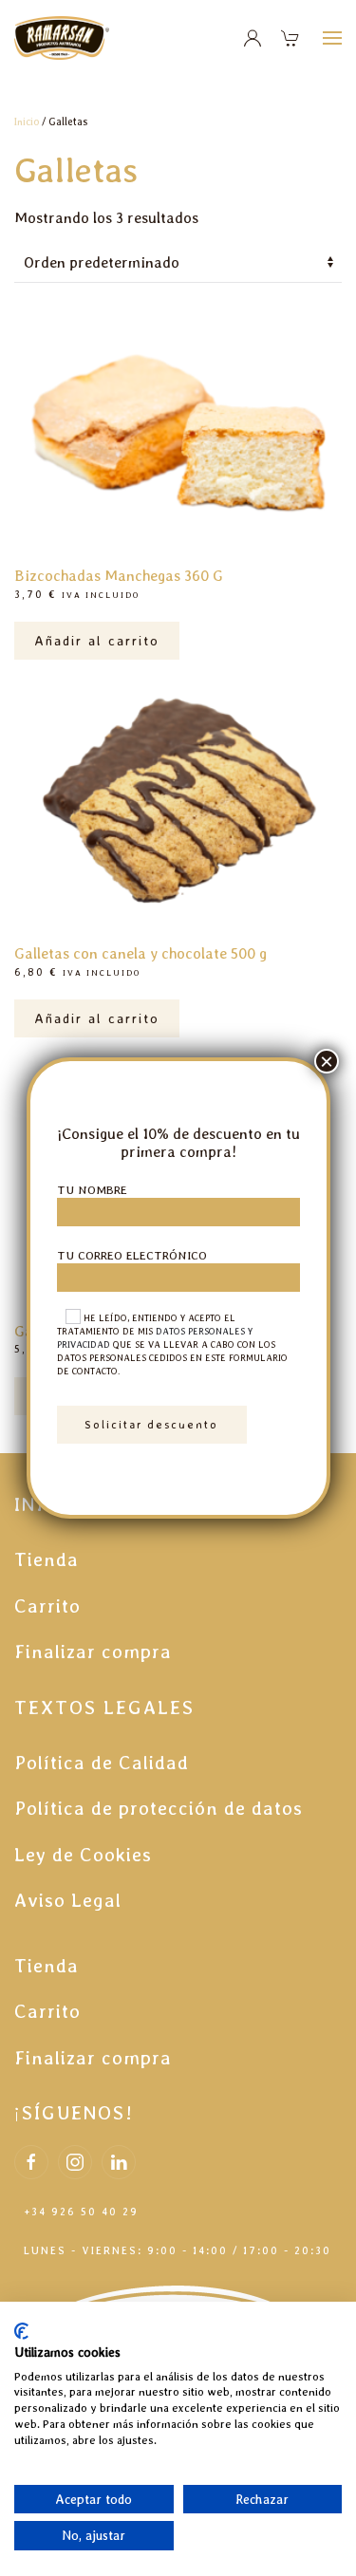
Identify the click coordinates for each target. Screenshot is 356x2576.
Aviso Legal (68, 1900)
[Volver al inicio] (64, 38)
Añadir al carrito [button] (97, 640)
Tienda (47, 1559)
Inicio (27, 122)
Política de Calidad (102, 1763)
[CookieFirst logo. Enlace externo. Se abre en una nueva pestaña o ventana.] (21, 2331)
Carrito (47, 1606)
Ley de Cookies (83, 1855)
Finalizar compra (93, 1652)
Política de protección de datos (159, 1808)
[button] (332, 38)
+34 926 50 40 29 (81, 2212)
